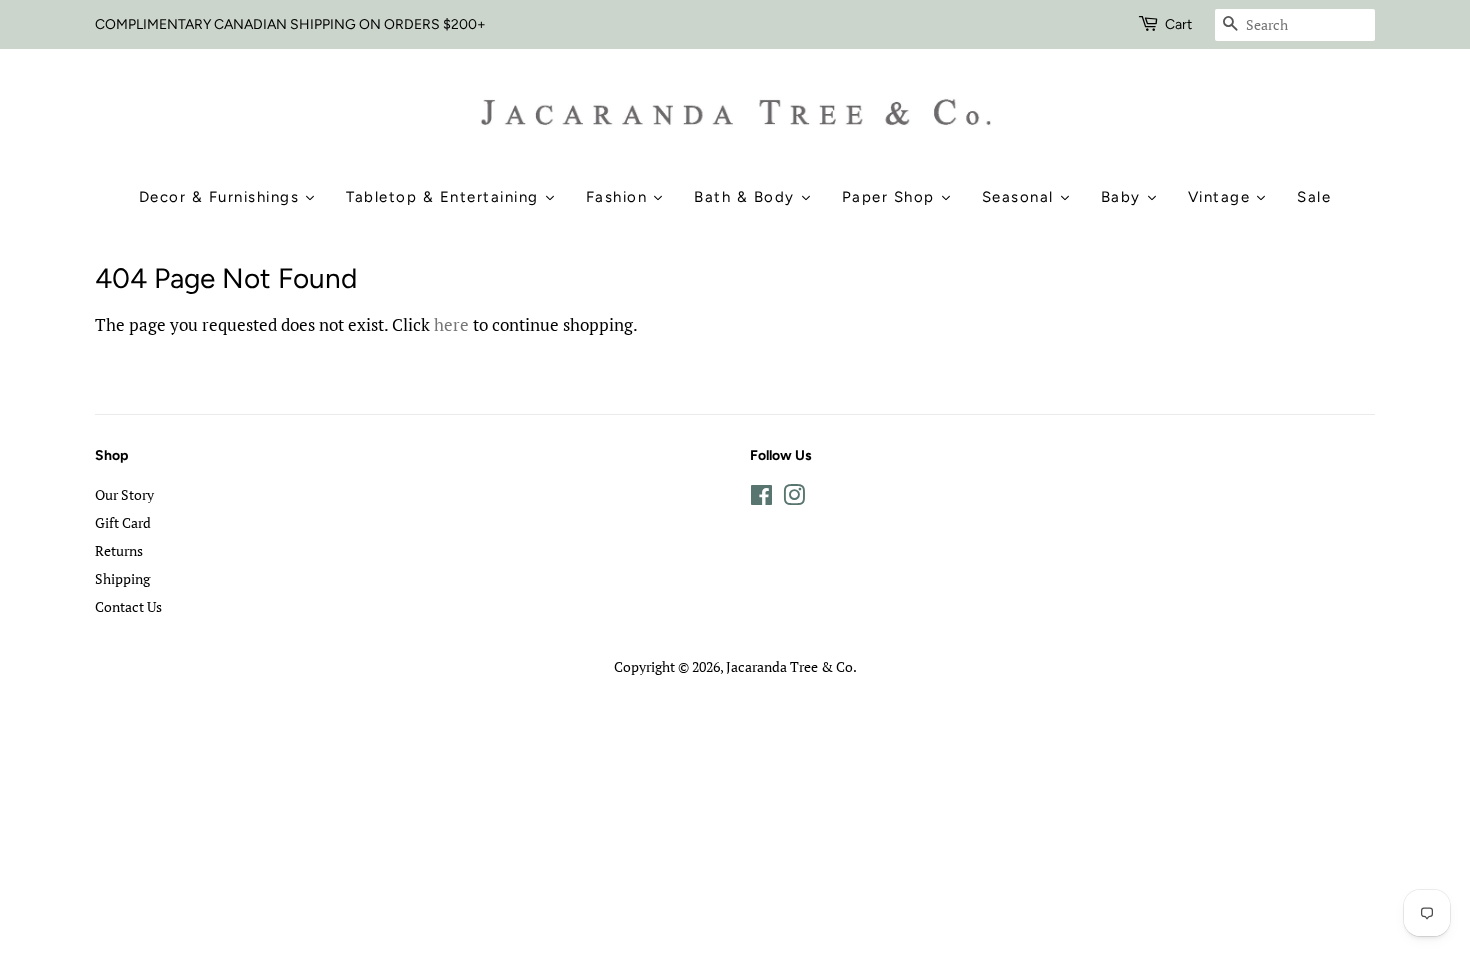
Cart (1178, 24)
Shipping (122, 578)
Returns (119, 550)
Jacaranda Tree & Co (789, 666)
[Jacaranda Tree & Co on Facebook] (761, 498)
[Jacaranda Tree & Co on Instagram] (794, 498)
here (451, 324)
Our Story (124, 494)
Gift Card (123, 522)
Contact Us (128, 606)
